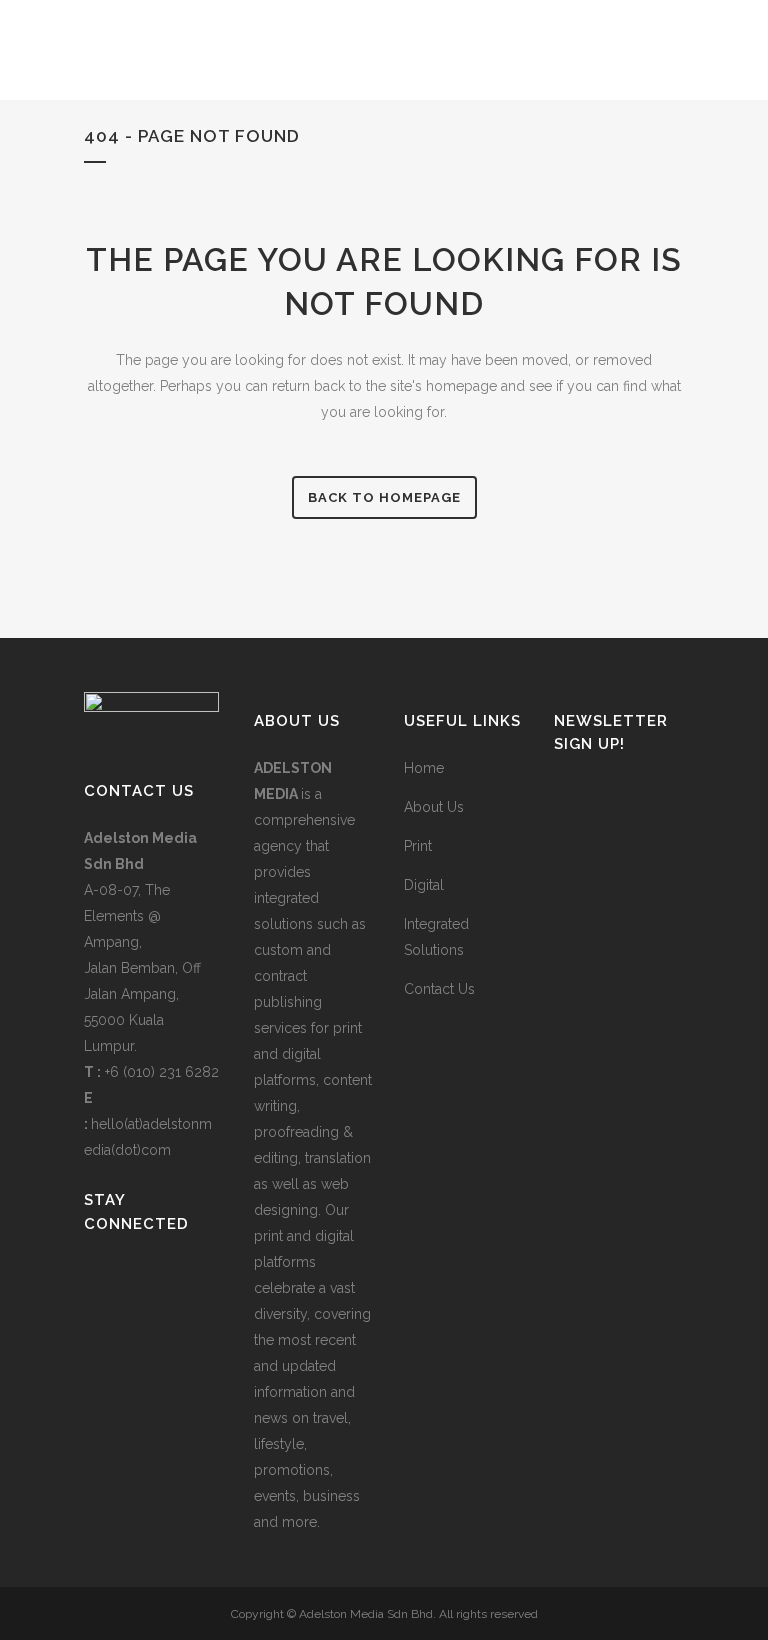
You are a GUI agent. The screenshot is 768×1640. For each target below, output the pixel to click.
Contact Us (439, 989)
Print (418, 846)
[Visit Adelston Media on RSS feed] (193, 1277)
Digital (424, 885)
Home (424, 768)
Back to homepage (384, 497)
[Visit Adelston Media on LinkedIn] (95, 1277)
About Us (434, 807)
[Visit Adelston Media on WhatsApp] (128, 1277)
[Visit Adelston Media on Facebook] (160, 1277)
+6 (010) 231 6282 (162, 1072)
